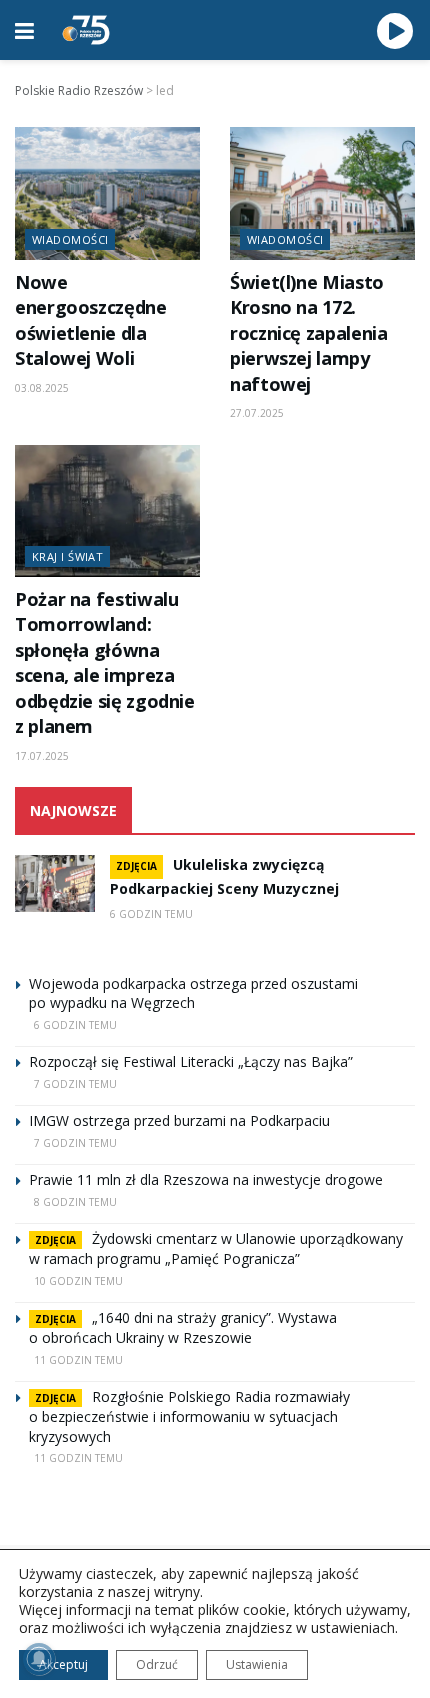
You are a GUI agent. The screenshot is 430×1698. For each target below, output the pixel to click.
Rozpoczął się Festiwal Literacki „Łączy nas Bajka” (191, 1061)
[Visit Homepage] (86, 30)
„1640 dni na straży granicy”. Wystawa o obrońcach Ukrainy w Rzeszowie (183, 1327)
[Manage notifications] (39, 1659)
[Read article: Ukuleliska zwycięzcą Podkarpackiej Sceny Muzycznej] (55, 883)
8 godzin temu (75, 1202)
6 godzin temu (151, 914)
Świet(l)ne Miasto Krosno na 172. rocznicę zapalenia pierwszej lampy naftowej (308, 333)
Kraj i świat (67, 556)
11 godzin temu (78, 1360)
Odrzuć (157, 1664)
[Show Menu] (24, 30)
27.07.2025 (257, 413)
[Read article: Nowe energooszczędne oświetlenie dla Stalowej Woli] (107, 193)
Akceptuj (63, 1664)
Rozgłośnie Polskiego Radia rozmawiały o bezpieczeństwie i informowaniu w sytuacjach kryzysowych (189, 1416)
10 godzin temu (78, 1281)
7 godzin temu (75, 1084)
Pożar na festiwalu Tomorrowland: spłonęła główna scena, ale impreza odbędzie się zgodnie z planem (105, 662)
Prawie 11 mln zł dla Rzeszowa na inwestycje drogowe (206, 1179)
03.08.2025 (42, 388)
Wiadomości (70, 239)
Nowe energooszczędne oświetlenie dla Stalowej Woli (91, 320)
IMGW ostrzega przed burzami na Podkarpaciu (179, 1120)
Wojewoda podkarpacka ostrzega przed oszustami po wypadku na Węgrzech (193, 993)
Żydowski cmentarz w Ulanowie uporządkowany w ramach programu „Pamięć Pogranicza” (216, 1248)
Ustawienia (257, 1664)
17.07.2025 (42, 756)
